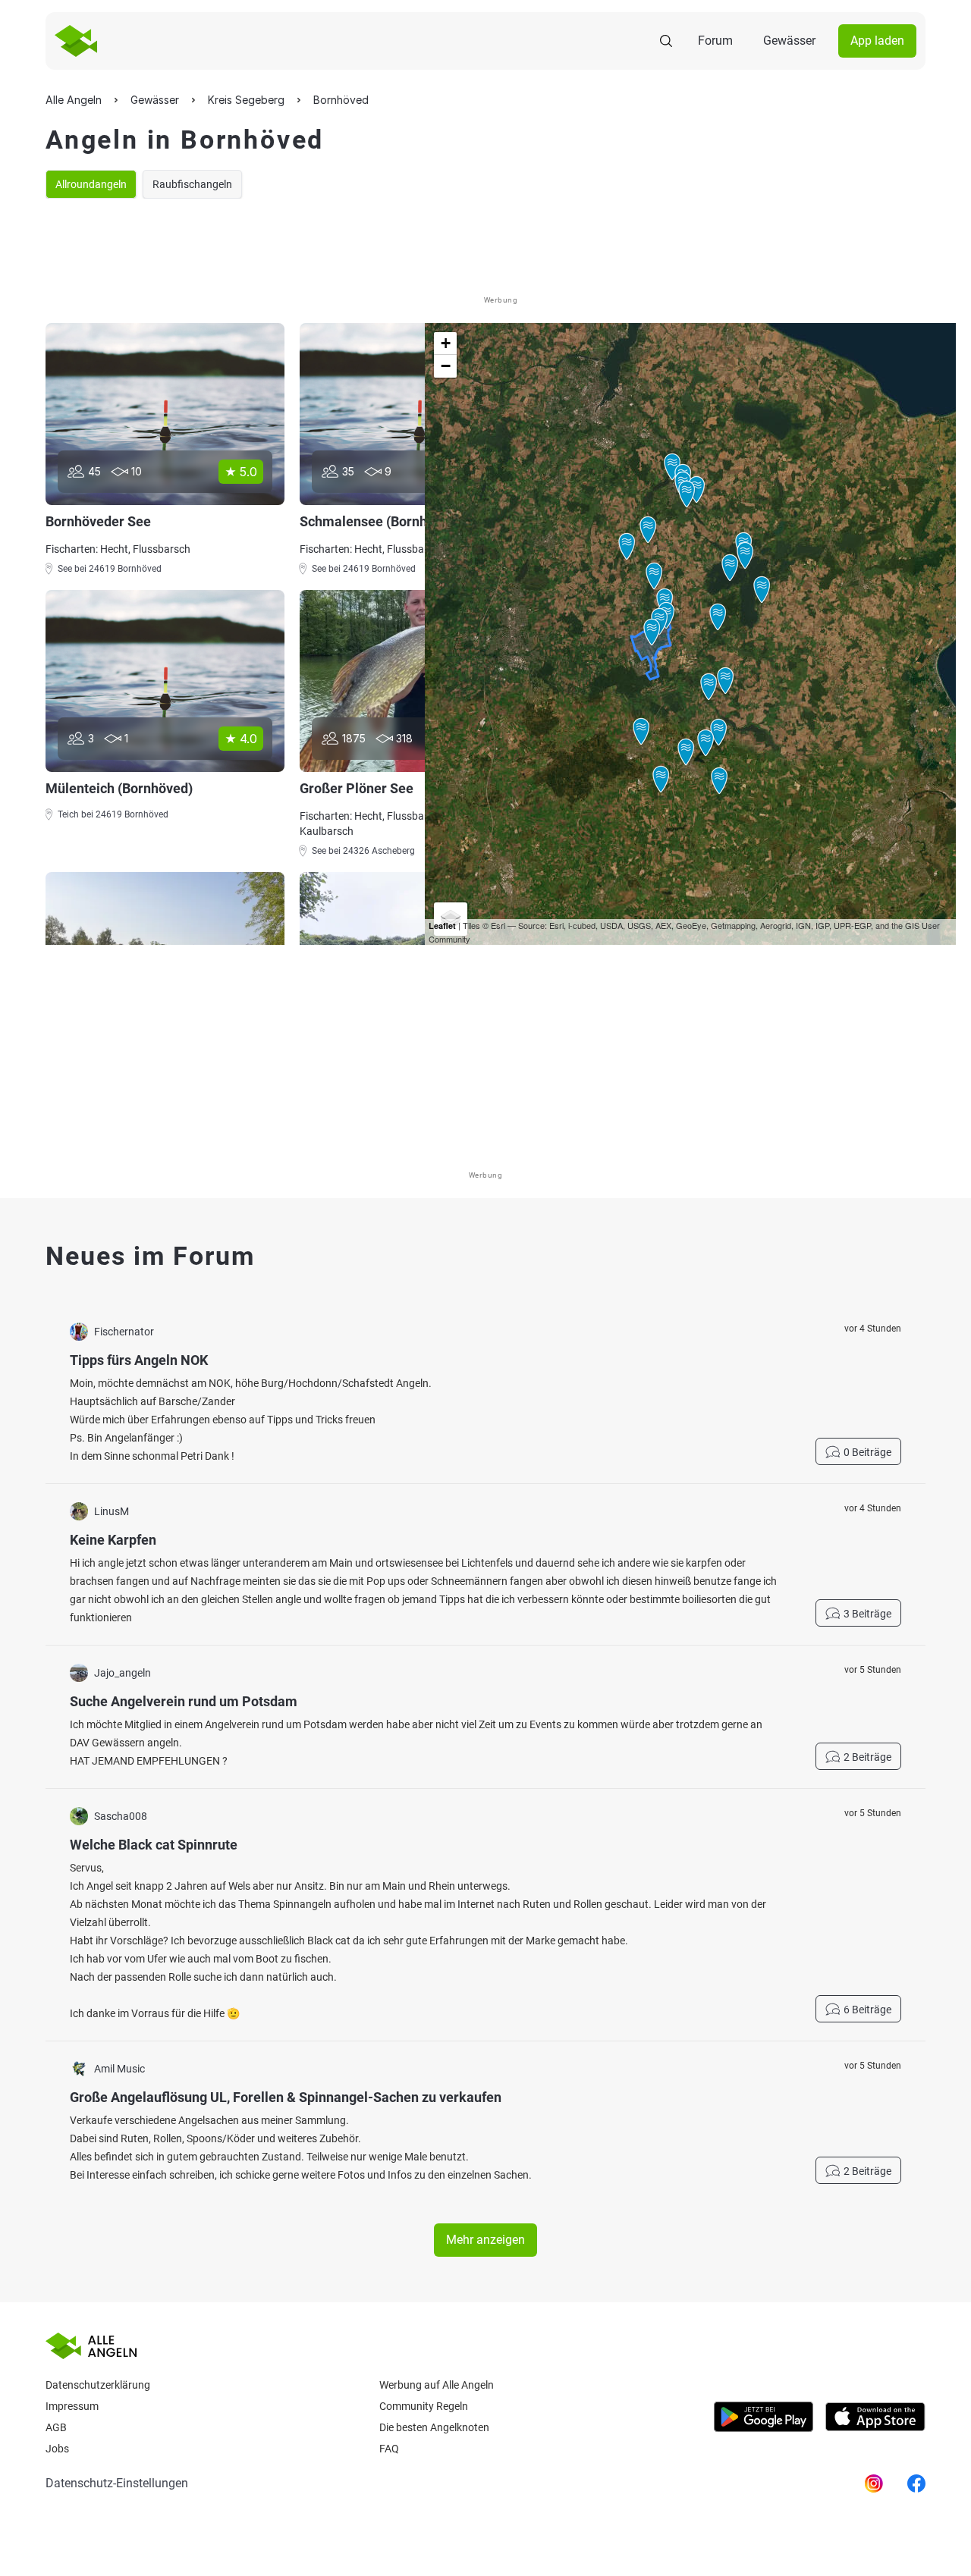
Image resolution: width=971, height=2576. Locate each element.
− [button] (446, 366)
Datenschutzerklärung (98, 2385)
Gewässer (789, 41)
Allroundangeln (91, 184)
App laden (877, 41)
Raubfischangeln (192, 184)
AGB (56, 2427)
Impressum (72, 2406)
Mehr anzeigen (485, 2240)
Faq (389, 2449)
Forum (715, 41)
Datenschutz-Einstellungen (117, 2483)
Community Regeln (424, 2406)
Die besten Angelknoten (434, 2427)
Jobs (57, 2449)
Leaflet (442, 926)
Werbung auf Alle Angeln (437, 2385)
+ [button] (446, 343)
